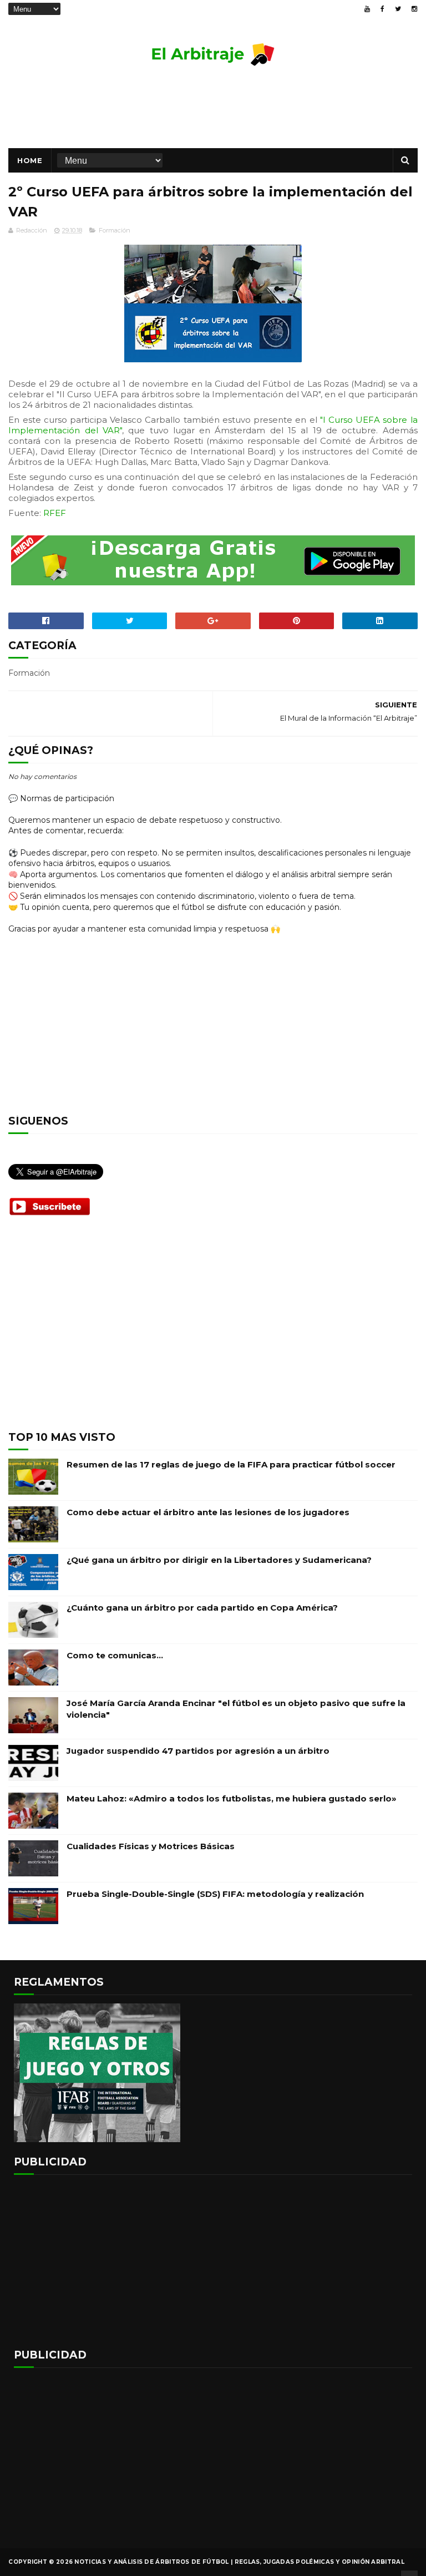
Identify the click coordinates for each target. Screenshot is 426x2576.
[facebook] (382, 9)
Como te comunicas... (115, 1655)
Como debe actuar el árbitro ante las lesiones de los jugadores (208, 1512)
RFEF (55, 513)
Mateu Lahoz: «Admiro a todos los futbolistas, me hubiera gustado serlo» (232, 1798)
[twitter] (398, 9)
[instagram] (414, 9)
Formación (115, 230)
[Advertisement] (213, 112)
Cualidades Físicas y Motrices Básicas (151, 1846)
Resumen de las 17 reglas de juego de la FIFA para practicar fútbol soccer (231, 1464)
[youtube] (367, 9)
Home (30, 160)
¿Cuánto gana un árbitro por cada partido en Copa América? (202, 1608)
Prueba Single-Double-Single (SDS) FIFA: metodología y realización (215, 1894)
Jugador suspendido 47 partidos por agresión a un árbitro (198, 1751)
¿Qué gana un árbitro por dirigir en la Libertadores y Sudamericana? (219, 1560)
